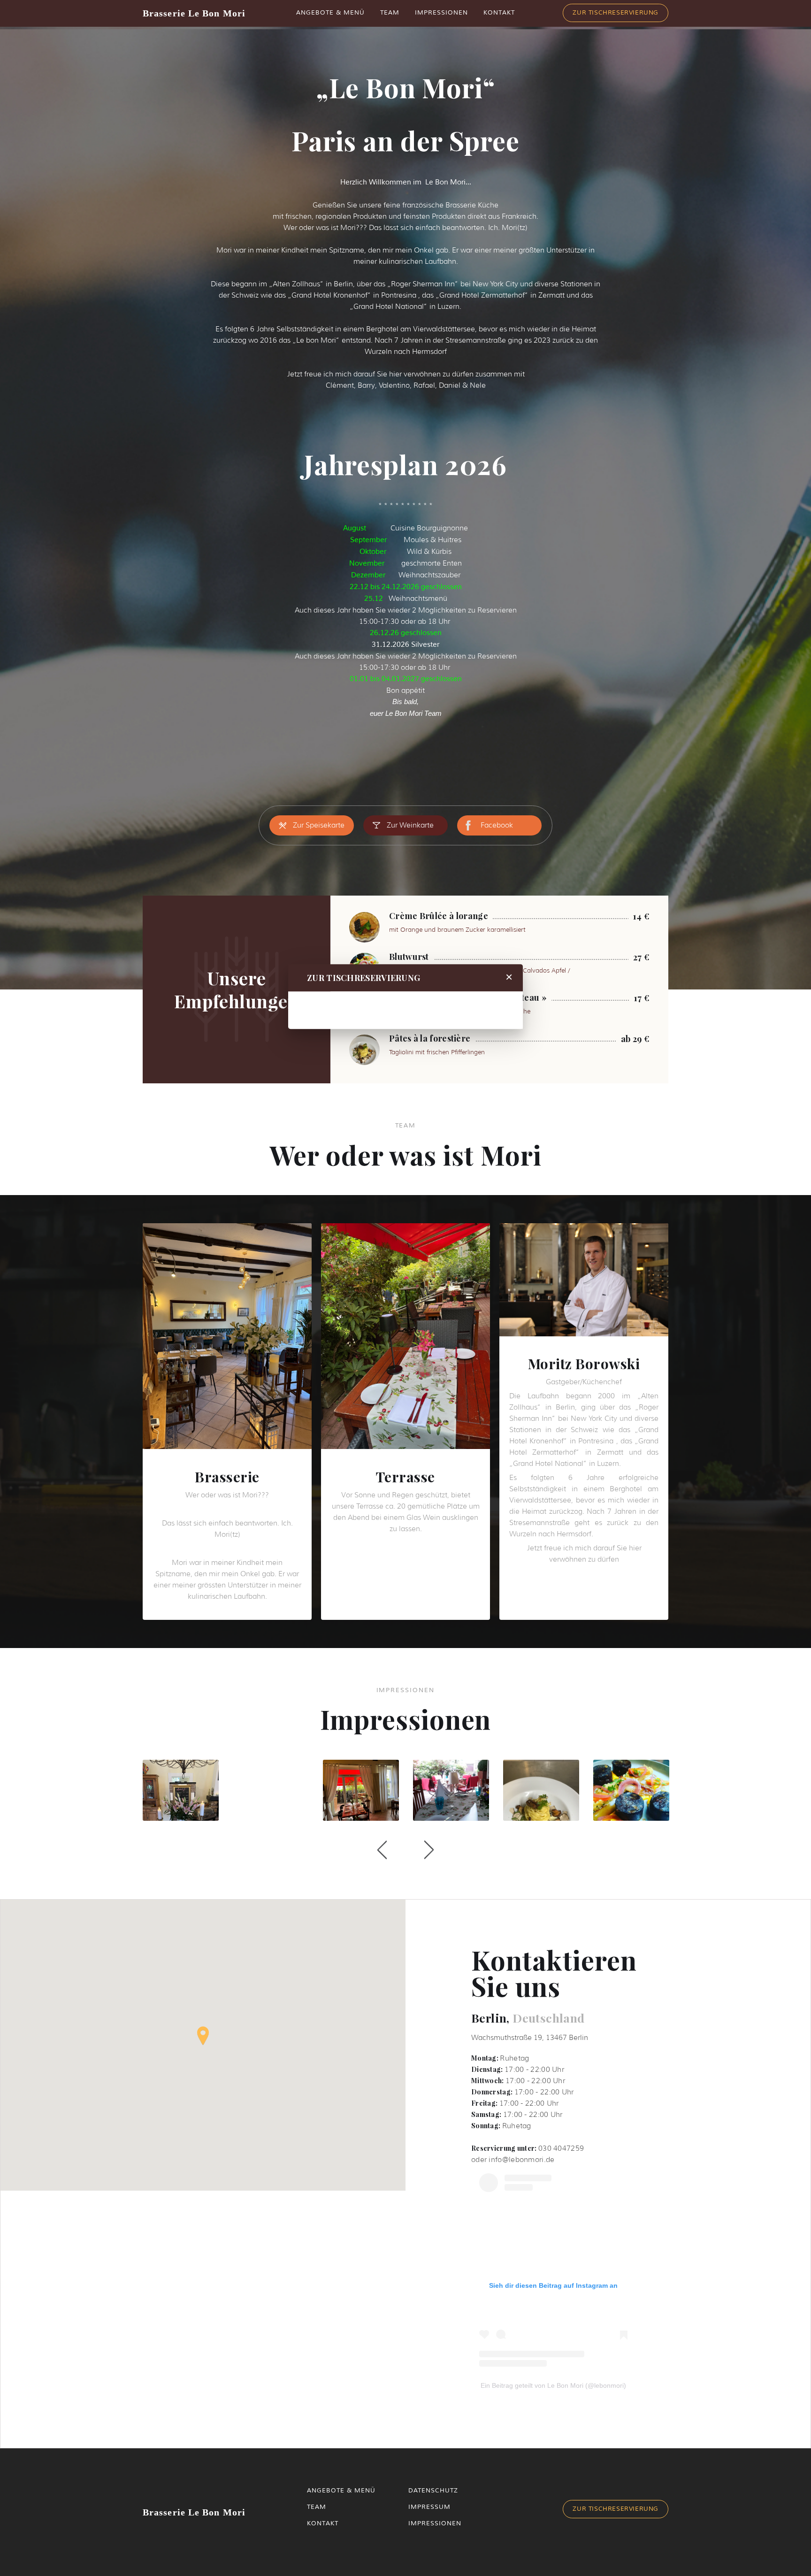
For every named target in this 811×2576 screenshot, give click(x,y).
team (317, 2507)
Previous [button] (382, 1850)
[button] (203, 2036)
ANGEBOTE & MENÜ (330, 13)
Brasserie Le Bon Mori (194, 13)
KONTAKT (499, 13)
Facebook (497, 825)
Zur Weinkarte (410, 825)
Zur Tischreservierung (616, 13)
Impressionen (435, 2523)
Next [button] (429, 1850)
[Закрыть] (509, 978)
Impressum (429, 2507)
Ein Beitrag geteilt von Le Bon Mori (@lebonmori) (553, 2385)
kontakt (323, 2523)
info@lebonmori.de (521, 2160)
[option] (181, 1792)
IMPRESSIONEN (441, 13)
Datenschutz (433, 2491)
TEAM (390, 13)
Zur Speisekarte (319, 825)
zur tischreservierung (616, 2509)
